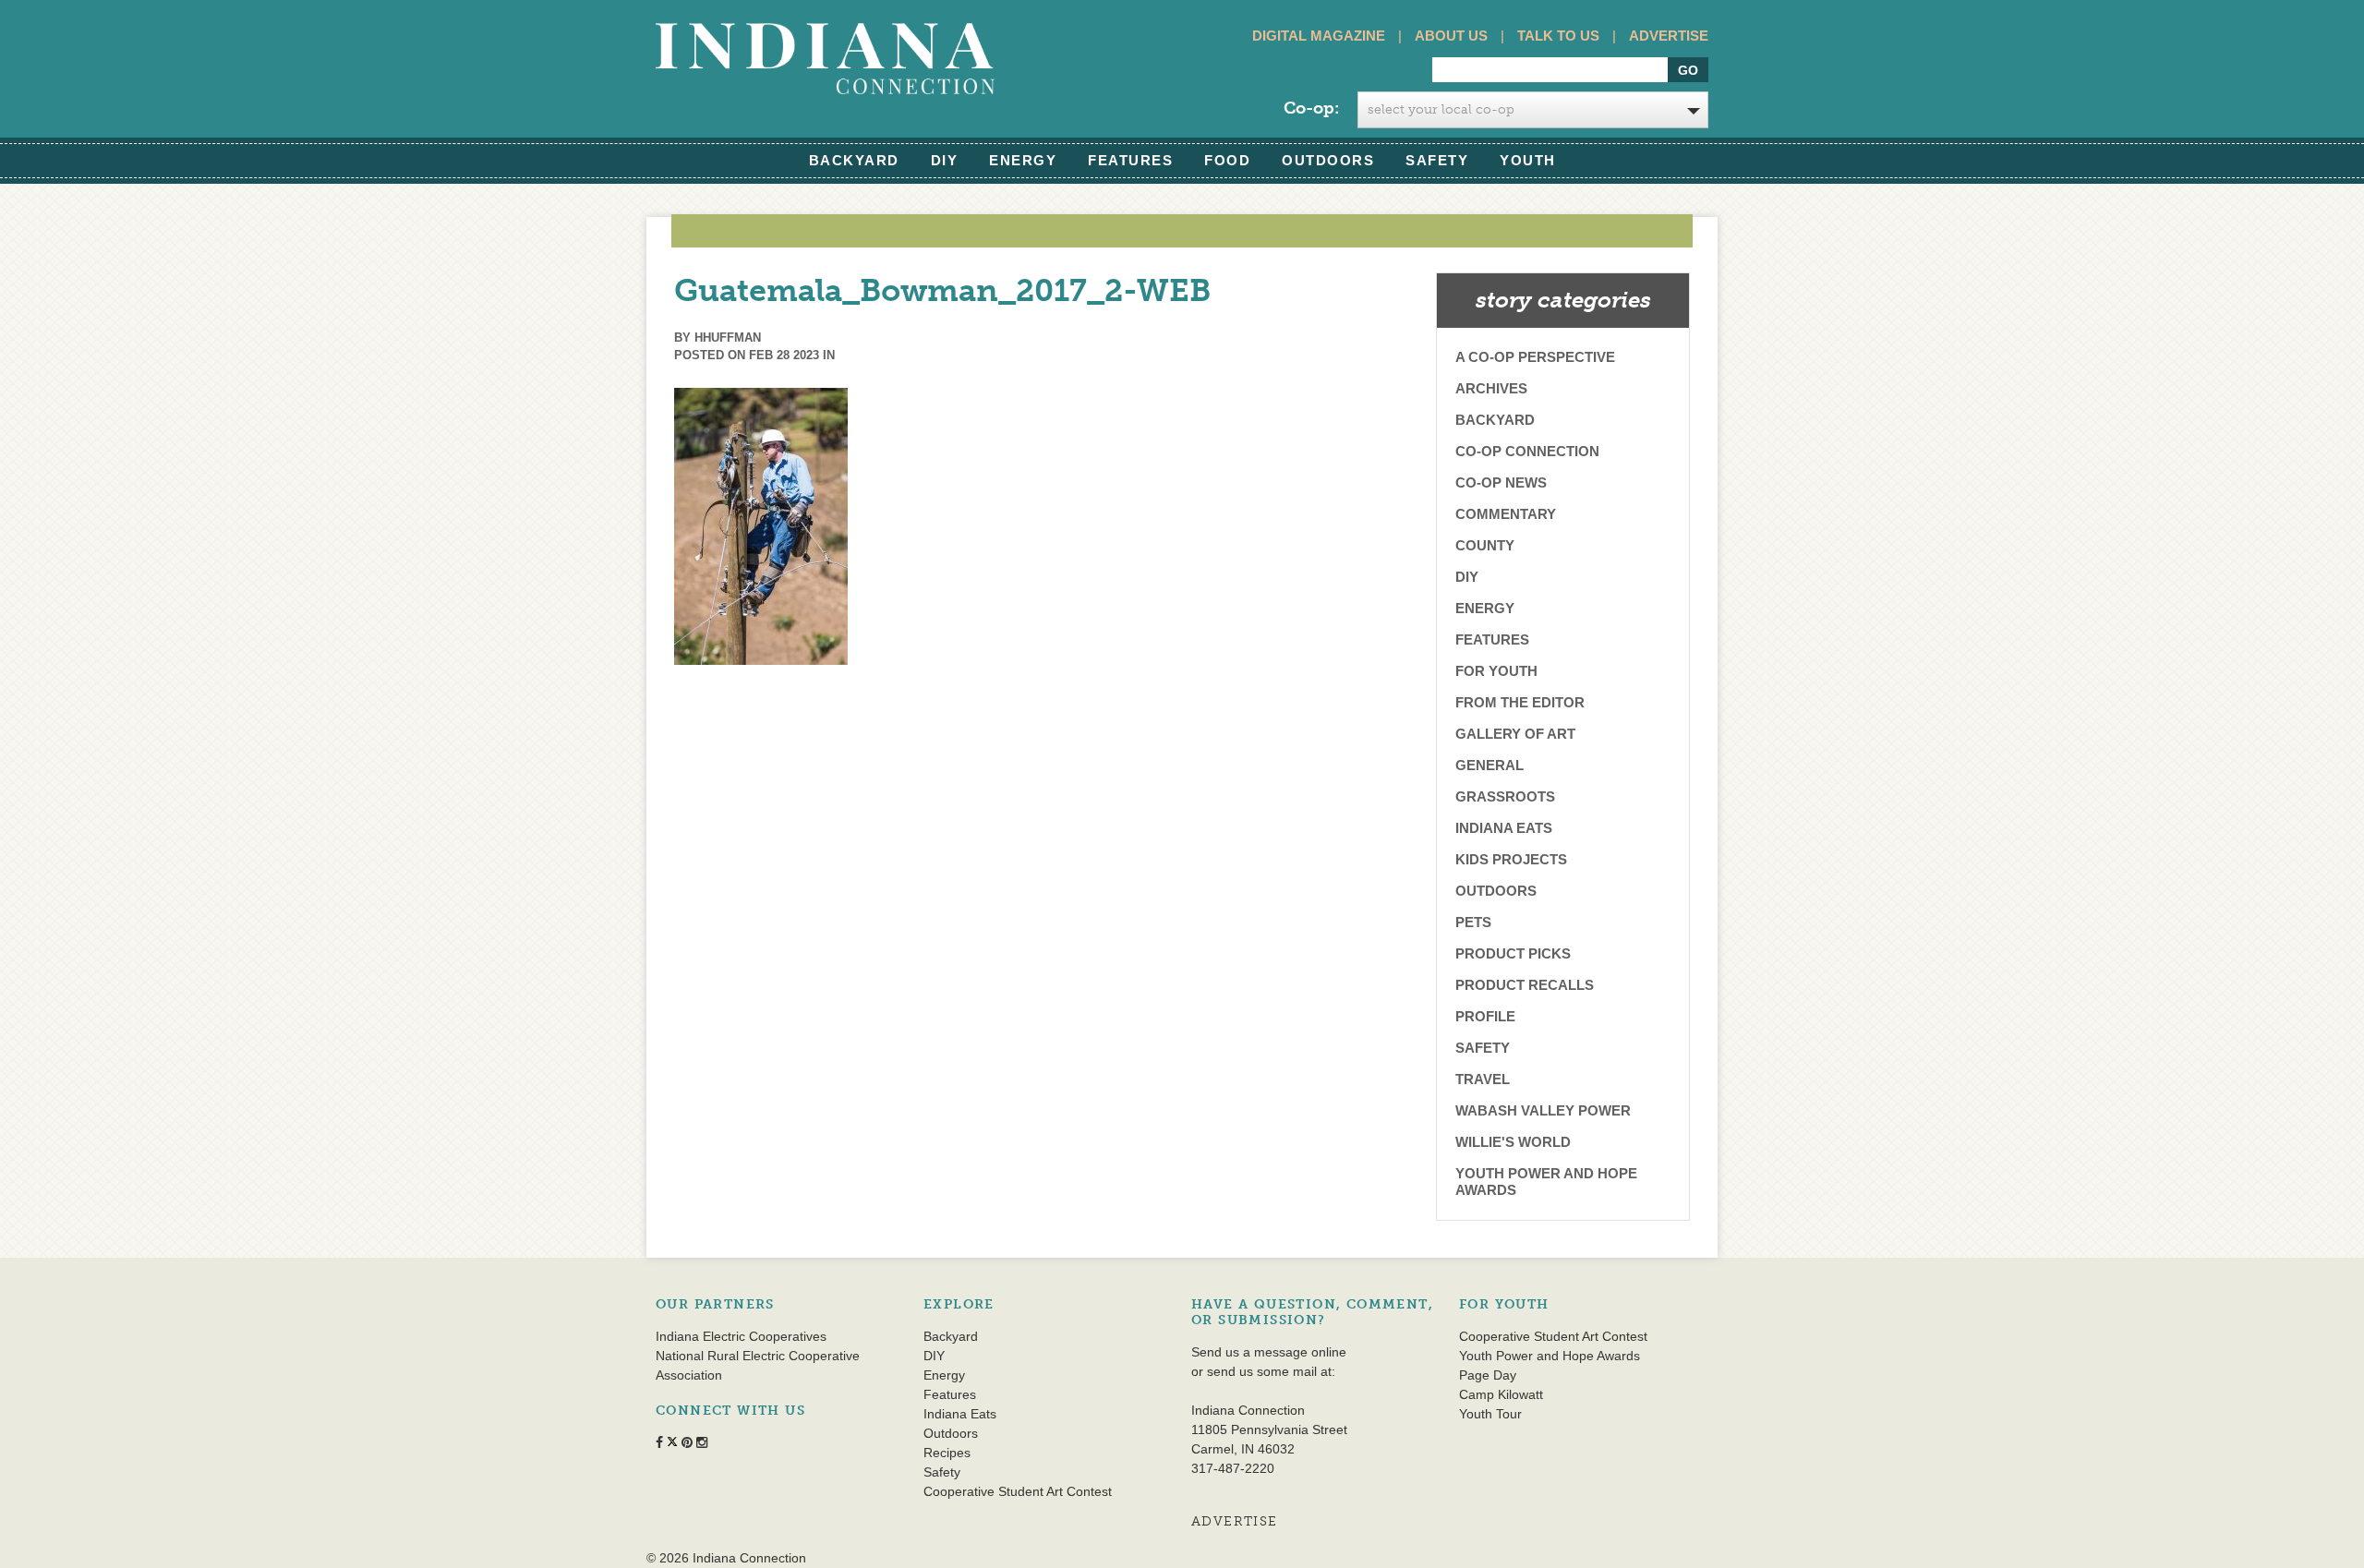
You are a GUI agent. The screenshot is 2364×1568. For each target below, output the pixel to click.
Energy (1023, 160)
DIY (945, 160)
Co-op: (1311, 108)
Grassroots (1505, 796)
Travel (1483, 1079)
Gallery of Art (1515, 734)
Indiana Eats (1504, 828)
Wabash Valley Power (1543, 1110)
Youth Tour (1490, 1414)
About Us (1451, 36)
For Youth (1496, 671)
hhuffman (728, 338)
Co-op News (1501, 482)
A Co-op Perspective (1535, 357)
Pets (1473, 922)
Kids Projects (1511, 859)
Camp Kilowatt (1501, 1394)
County (1485, 545)
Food (1227, 160)
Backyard (854, 160)
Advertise (1669, 36)
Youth (1528, 160)
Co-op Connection (1527, 451)
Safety (1437, 160)
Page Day (1488, 1375)
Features (1130, 160)
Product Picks (1513, 953)
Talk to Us (1558, 36)
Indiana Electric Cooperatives (741, 1336)
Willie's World (1513, 1142)
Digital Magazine (1319, 36)
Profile (1485, 1016)
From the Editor (1520, 702)
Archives (1491, 388)
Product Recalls (1525, 985)
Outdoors (1328, 160)
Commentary (1506, 514)
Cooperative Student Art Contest (1018, 1491)
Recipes (947, 1453)
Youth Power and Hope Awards (1546, 1182)
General (1490, 765)
